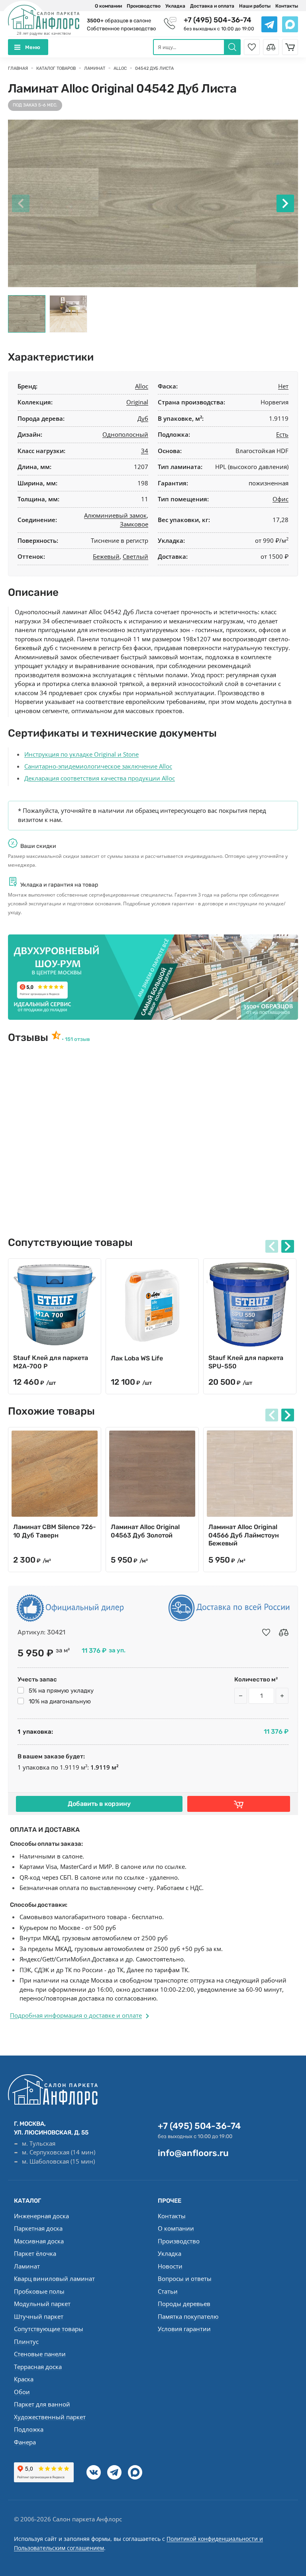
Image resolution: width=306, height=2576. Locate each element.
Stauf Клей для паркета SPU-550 (246, 1362)
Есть (282, 434)
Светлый (135, 556)
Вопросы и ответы (185, 2278)
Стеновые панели (40, 2354)
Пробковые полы (39, 2291)
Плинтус (26, 2341)
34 (145, 451)
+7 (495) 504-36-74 (218, 20)
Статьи (168, 2291)
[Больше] (282, 1696)
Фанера (25, 2442)
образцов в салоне (119, 21)
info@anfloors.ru (193, 2153)
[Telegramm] (114, 2472)
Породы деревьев (184, 2304)
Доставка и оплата (212, 6)
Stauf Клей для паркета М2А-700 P (51, 1362)
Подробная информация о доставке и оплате (76, 2015)
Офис (280, 499)
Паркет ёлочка (35, 2253)
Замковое (134, 524)
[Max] (135, 2472)
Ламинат (27, 2266)
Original (137, 402)
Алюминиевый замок (115, 515)
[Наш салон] (153, 977)
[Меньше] (241, 1696)
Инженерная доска (41, 2216)
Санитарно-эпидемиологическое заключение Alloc (98, 766)
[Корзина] (290, 47)
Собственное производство (121, 29)
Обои (22, 2392)
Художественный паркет (50, 2417)
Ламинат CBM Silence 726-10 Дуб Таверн (55, 1531)
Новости (170, 2266)
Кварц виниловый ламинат (54, 2278)
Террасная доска (38, 2367)
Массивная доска (39, 2241)
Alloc (142, 386)
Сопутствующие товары (49, 2329)
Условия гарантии (184, 2329)
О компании (108, 6)
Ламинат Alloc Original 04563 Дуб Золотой (145, 1531)
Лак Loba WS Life (137, 1358)
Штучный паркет (39, 2316)
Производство (144, 6)
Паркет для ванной (42, 2404)
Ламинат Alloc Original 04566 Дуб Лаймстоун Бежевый (244, 1535)
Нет (283, 386)
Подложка (29, 2429)
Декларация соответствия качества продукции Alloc (100, 778)
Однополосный (125, 434)
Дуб (143, 418)
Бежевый (106, 556)
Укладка (175, 6)
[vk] (94, 2472)
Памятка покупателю (188, 2316)
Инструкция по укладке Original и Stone (81, 754)
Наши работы (255, 6)
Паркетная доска (38, 2228)
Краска (24, 2379)
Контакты (287, 6)
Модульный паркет (42, 2304)
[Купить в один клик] (239, 1804)
